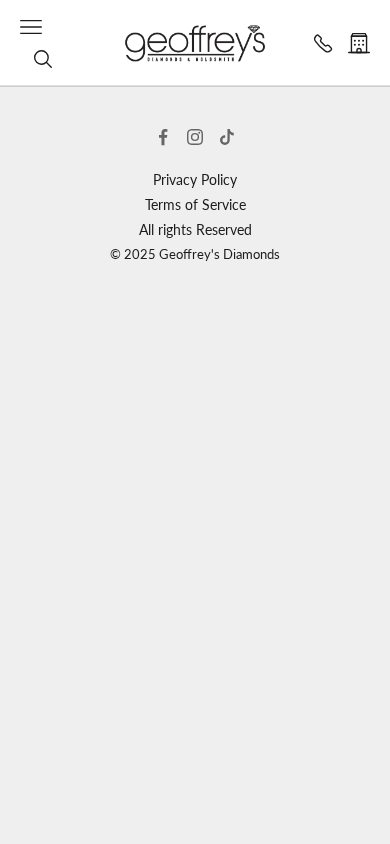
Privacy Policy (195, 180)
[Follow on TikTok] (227, 137)
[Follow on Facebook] (163, 137)
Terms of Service (195, 205)
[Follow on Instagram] (195, 137)
